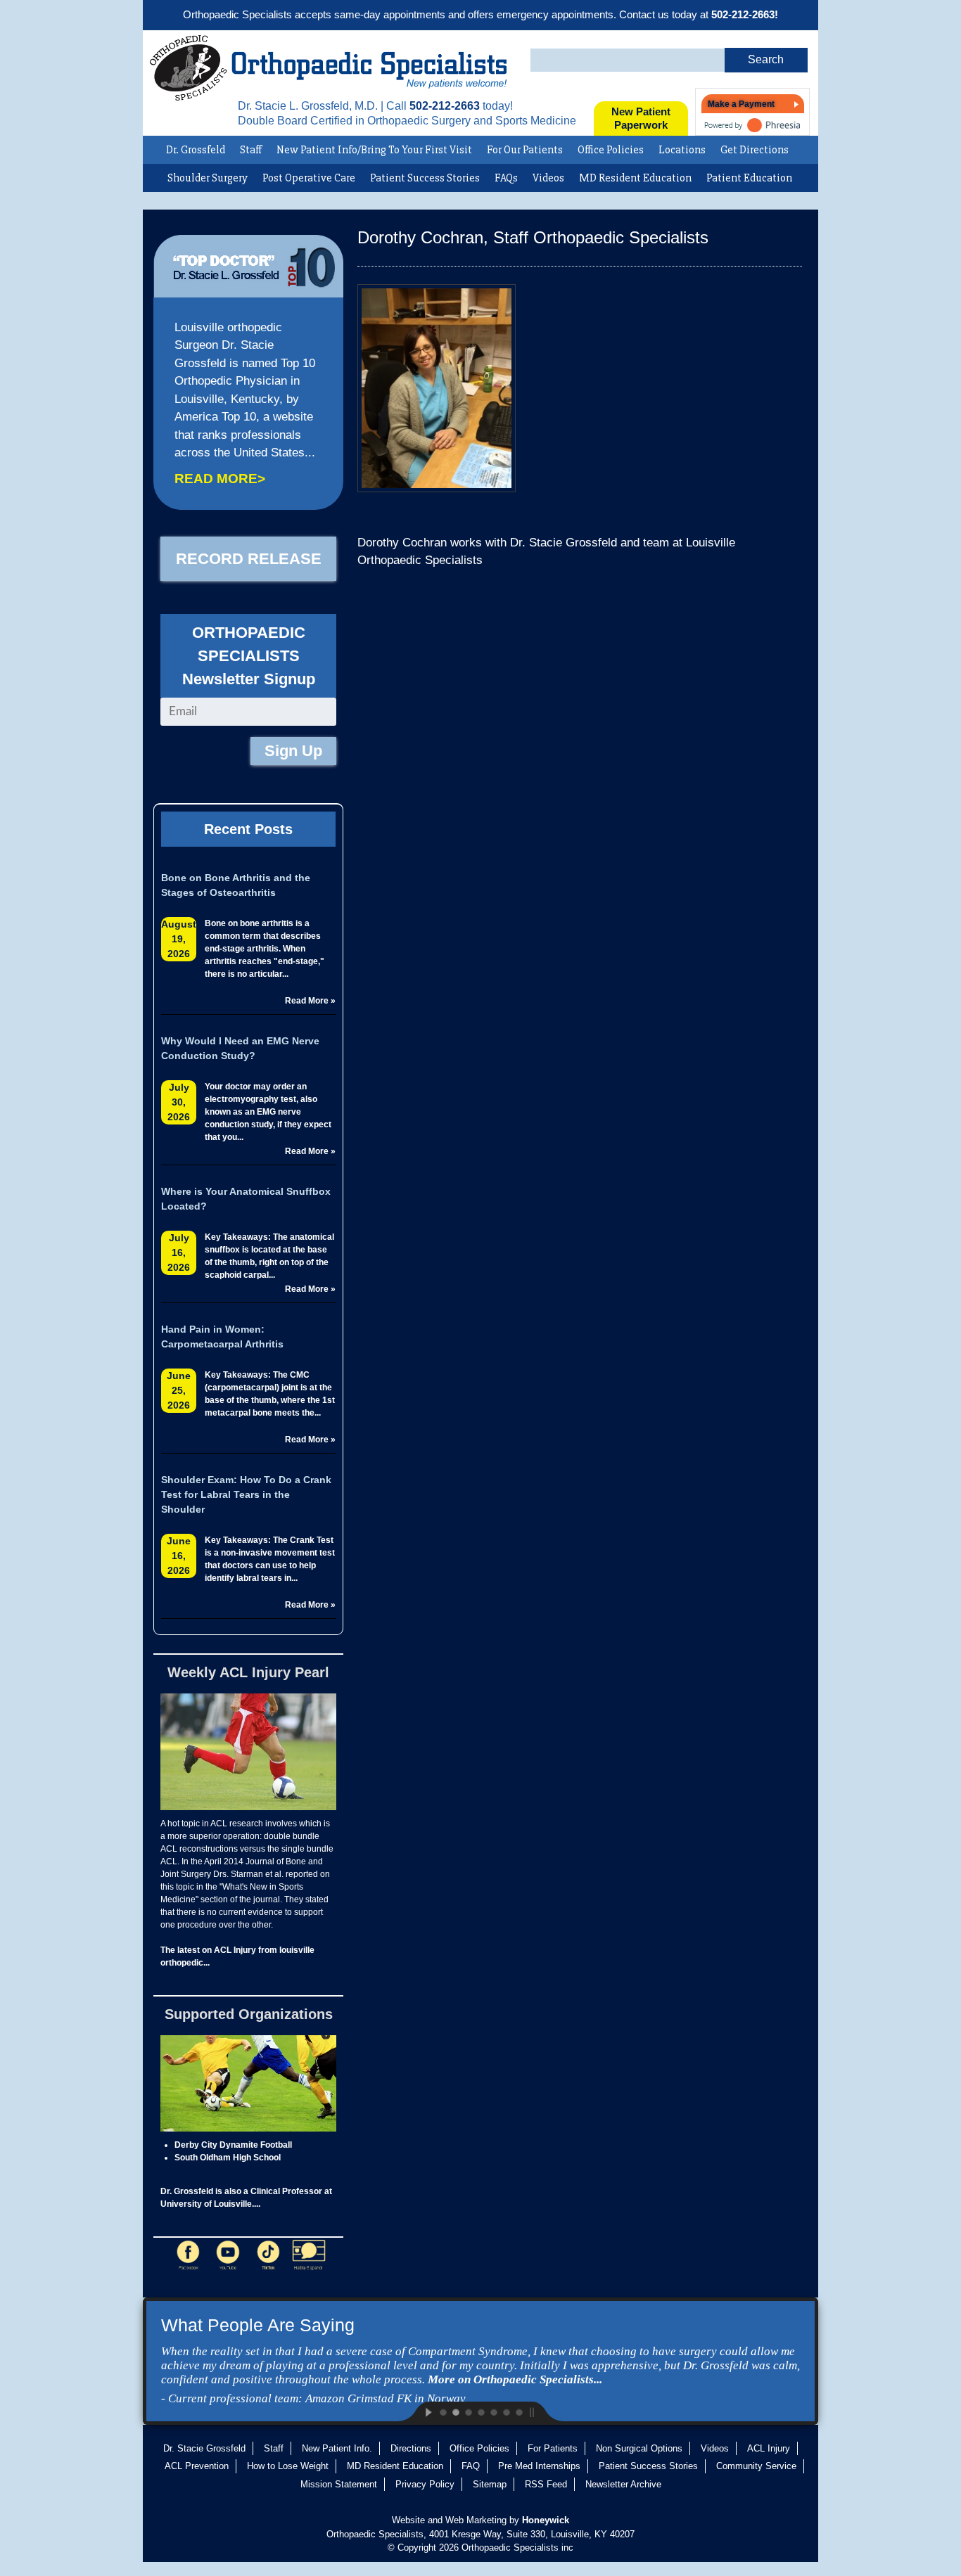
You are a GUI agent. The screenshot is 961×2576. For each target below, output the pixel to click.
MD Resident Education (635, 178)
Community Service (756, 2466)
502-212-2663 (445, 106)
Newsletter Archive (623, 2484)
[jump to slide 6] (506, 2411)
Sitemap (490, 2484)
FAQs (506, 178)
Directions (411, 2448)
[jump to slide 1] (443, 2411)
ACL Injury (769, 2448)
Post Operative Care (309, 178)
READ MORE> (220, 479)
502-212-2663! (745, 14)
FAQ (471, 2466)
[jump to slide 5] (493, 2411)
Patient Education (749, 178)
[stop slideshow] (544, 2411)
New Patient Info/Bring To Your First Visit (374, 150)
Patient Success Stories (425, 178)
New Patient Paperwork (641, 118)
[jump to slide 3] (468, 2411)
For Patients (553, 2448)
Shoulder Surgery (208, 178)
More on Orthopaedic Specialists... (515, 2379)
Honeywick (546, 2520)
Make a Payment (741, 104)
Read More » (310, 1001)
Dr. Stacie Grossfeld (204, 2448)
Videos (548, 178)
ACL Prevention (197, 2466)
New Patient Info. (337, 2448)
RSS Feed (546, 2484)
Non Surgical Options (639, 2448)
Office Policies (611, 150)
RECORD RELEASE (249, 559)
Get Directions (755, 150)
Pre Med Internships (539, 2466)
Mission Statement (339, 2484)
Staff (251, 150)
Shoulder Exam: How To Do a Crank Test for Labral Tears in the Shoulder (246, 1494)
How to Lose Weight (288, 2466)
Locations (682, 150)
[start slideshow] (417, 2411)
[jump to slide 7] (518, 2411)
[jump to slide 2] (455, 2411)
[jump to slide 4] (480, 2411)
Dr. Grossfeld (196, 150)
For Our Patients (525, 150)
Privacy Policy (425, 2484)
